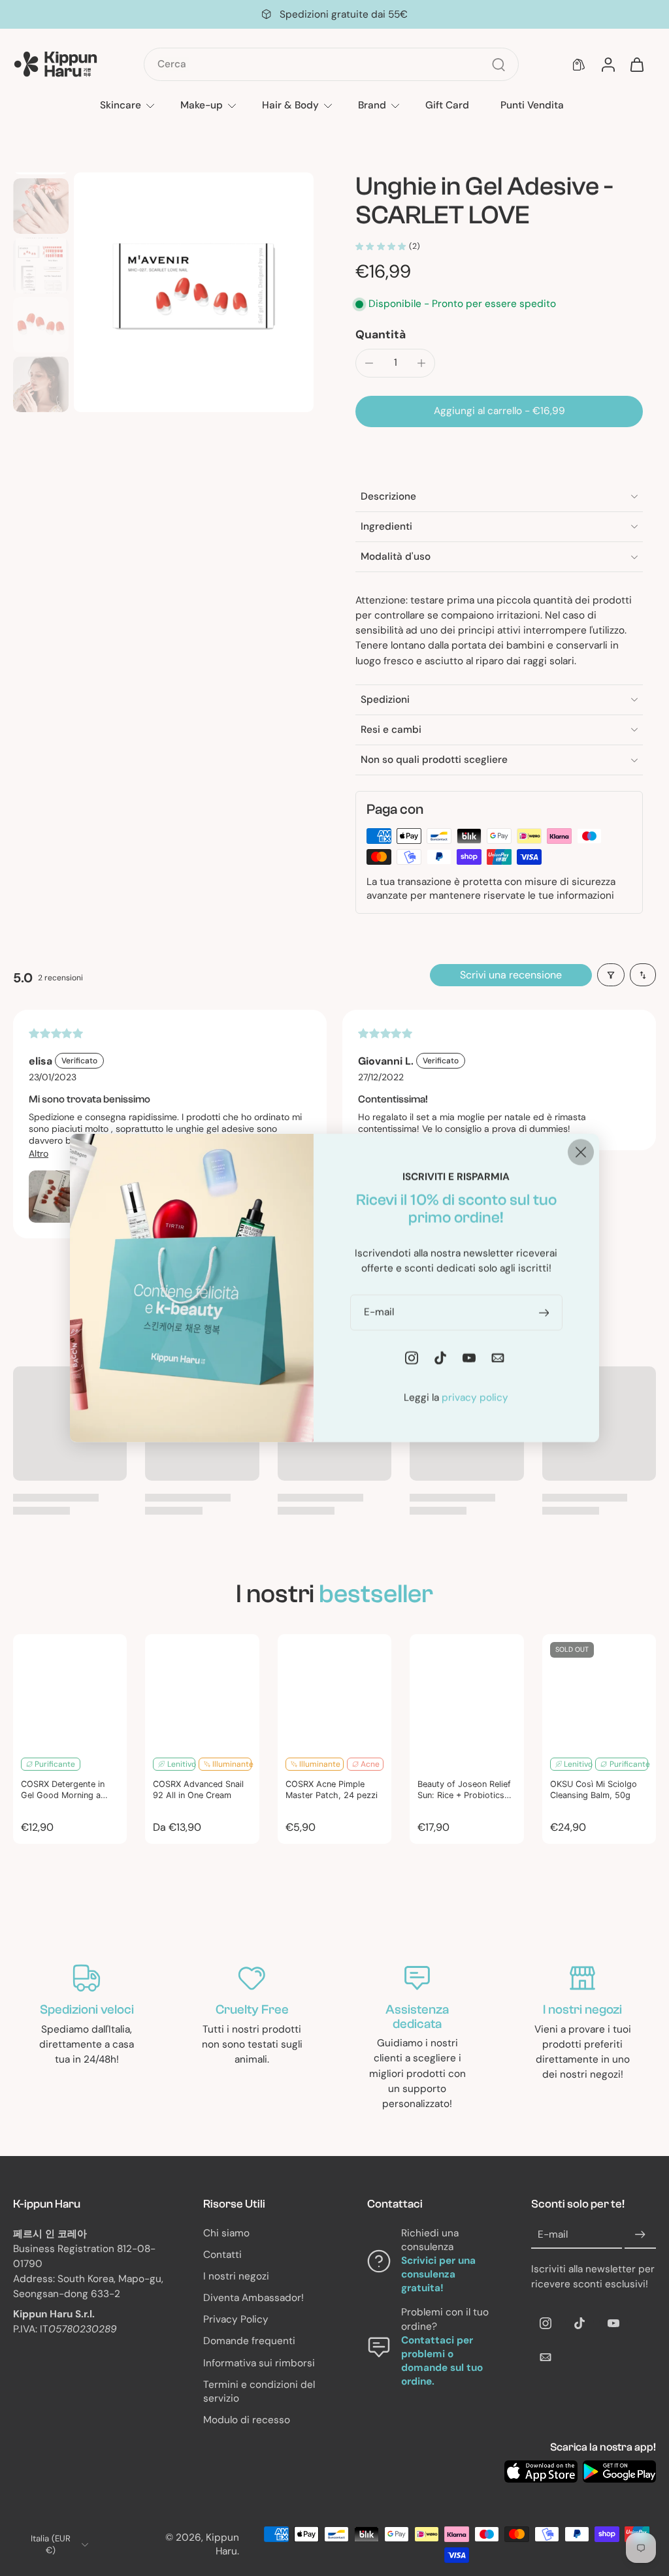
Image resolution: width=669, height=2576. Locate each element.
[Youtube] (613, 2323)
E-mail (553, 2234)
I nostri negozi (236, 2276)
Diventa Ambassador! (253, 2298)
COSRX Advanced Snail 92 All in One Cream (198, 1790)
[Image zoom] (194, 292)
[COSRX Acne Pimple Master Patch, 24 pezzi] (334, 1691)
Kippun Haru (222, 2544)
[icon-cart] (636, 65)
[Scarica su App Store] (541, 2471)
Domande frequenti (249, 2341)
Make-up (202, 105)
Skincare (121, 105)
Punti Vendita (532, 105)
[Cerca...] (498, 65)
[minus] (369, 363)
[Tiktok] (579, 2323)
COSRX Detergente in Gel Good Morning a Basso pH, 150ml (63, 1790)
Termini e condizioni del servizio (259, 2391)
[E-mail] (546, 2357)
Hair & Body (290, 105)
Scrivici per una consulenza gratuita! (438, 2274)
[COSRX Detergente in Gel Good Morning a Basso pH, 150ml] (70, 1691)
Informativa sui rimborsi (259, 2363)
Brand (372, 105)
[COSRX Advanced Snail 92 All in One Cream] (202, 1691)
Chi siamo (226, 2232)
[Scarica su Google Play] (619, 2471)
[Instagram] (546, 2323)
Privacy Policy (236, 2319)
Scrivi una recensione (511, 975)
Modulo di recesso (247, 2420)
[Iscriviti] (640, 2234)
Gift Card (447, 105)
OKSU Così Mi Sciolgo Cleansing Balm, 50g (594, 1790)
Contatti (222, 2255)
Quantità (381, 334)
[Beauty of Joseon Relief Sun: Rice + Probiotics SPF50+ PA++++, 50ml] (466, 1691)
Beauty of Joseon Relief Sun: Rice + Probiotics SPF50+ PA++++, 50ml (464, 1790)
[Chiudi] (581, 1152)
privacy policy (475, 1398)
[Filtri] (611, 975)
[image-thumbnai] (41, 206)
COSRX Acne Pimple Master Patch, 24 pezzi (332, 1790)
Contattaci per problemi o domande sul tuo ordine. (442, 2361)
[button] (499, 411)
